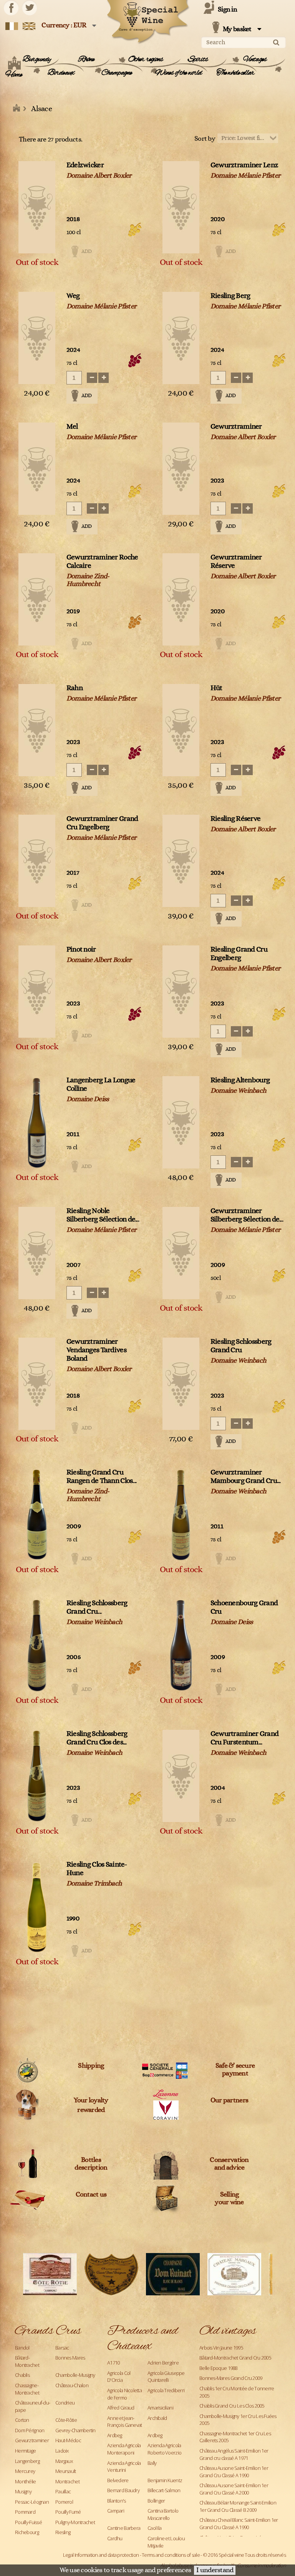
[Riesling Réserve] (181, 861)
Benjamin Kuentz (165, 2480)
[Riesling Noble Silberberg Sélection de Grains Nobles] (37, 1253)
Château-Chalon (72, 2385)
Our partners (229, 2100)
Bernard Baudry (123, 2490)
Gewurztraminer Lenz (244, 165)
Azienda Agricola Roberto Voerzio (164, 2449)
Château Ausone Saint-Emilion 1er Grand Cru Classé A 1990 (234, 2472)
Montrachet (67, 2481)
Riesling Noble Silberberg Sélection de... (103, 1215)
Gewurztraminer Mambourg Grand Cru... (246, 1477)
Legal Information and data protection (101, 2555)
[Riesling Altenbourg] (181, 1122)
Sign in (227, 10)
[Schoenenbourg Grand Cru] (181, 1645)
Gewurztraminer (236, 427)
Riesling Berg (230, 296)
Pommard (25, 2512)
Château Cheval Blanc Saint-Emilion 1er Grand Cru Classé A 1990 (239, 2524)
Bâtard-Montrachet (27, 2361)
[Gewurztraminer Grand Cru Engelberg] (37, 861)
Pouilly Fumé (68, 2512)
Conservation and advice (229, 2164)
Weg (73, 296)
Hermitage (26, 2451)
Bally (152, 2463)
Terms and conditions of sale (171, 2555)
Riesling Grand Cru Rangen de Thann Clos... (101, 1477)
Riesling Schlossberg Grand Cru (241, 1346)
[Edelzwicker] (37, 207)
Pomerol (64, 2502)
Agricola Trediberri (166, 2390)
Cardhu (115, 2538)
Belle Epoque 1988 (218, 2368)
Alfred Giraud (121, 2408)
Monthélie (26, 2481)
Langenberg (27, 2461)
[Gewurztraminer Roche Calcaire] (37, 599)
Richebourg (27, 2532)
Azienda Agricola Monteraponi (124, 2449)
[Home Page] (17, 109)
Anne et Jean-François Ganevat (124, 2422)
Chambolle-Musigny (75, 2375)
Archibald (157, 2418)
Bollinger (156, 2501)
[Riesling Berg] (181, 338)
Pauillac (63, 2491)
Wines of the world (178, 73)
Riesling (63, 2532)
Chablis (22, 2375)
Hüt (216, 688)
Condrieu (65, 2403)
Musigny (23, 2491)
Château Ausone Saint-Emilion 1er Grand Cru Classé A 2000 (234, 2489)
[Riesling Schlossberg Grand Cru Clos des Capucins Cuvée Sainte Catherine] (37, 1776)
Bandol (22, 2348)
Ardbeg (115, 2435)
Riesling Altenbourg (240, 1080)
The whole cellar (235, 73)
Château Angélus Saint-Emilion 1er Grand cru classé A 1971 (234, 2454)
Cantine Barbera (124, 2528)
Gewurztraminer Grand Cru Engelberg (102, 823)
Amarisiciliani (160, 2408)
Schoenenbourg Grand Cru (244, 1607)
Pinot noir (81, 949)
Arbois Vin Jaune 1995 (221, 2348)
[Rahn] (37, 730)
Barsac (62, 2348)
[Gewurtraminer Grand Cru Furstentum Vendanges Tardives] (181, 1776)
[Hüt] (181, 730)
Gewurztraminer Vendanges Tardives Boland (96, 1350)
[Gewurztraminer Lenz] (181, 207)
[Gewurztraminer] (181, 469)
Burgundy (37, 60)
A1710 (113, 2363)
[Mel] (37, 469)
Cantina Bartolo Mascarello (163, 2514)
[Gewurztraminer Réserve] (181, 599)
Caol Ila (154, 2528)
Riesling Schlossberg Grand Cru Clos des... (97, 1738)
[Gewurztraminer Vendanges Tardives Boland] (37, 1384)
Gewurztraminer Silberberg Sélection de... (247, 1215)
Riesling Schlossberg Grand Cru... (97, 1607)
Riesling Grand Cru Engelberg (239, 954)
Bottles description (91, 2164)
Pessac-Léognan (32, 2502)
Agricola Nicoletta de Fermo (124, 2394)
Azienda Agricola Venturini (124, 2467)
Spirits (198, 60)
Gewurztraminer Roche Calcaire (102, 562)
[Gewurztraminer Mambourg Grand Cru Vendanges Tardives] (181, 1514)
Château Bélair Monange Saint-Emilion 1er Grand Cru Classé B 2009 (238, 2506)
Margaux (64, 2461)
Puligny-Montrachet (75, 2522)
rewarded (91, 2110)
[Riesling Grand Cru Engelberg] (181, 992)
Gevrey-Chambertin (75, 2430)
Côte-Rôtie (66, 2420)
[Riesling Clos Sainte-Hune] (37, 1907)
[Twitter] (30, 8)
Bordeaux (61, 73)
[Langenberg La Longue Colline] (37, 1122)
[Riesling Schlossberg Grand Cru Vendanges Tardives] (37, 1645)
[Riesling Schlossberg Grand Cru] (181, 1384)
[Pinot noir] (37, 992)
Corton (22, 2420)
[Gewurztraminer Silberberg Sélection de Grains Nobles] (181, 1253)
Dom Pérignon (30, 2430)
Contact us (91, 2195)
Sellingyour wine (229, 2198)
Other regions (146, 60)
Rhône (86, 60)
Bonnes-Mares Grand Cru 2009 (231, 2378)
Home (14, 75)
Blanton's (117, 2501)
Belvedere (118, 2480)
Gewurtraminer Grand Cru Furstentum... (244, 1738)
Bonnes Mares (70, 2358)
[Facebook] (11, 8)
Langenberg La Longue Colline (101, 1084)
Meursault (66, 2471)
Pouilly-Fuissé (28, 2522)
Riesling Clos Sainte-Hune (97, 1869)
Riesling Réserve (235, 819)
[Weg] (37, 338)
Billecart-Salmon (164, 2490)
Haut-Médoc (68, 2440)
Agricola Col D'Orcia (119, 2377)
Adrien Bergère (163, 2363)
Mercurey (25, 2471)
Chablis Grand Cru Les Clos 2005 (232, 2406)
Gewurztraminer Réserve (236, 562)
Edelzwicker (85, 165)
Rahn (75, 688)
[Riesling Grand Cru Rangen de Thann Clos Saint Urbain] (37, 1514)
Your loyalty (91, 2100)
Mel (72, 427)
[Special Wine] (147, 22)
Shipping (91, 2066)
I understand (215, 2570)
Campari (116, 2511)
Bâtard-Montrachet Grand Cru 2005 (235, 2358)
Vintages (255, 60)
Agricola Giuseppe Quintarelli (166, 2377)
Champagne (117, 73)
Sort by (205, 139)
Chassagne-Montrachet (27, 2389)
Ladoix (62, 2451)
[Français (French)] (12, 26)
